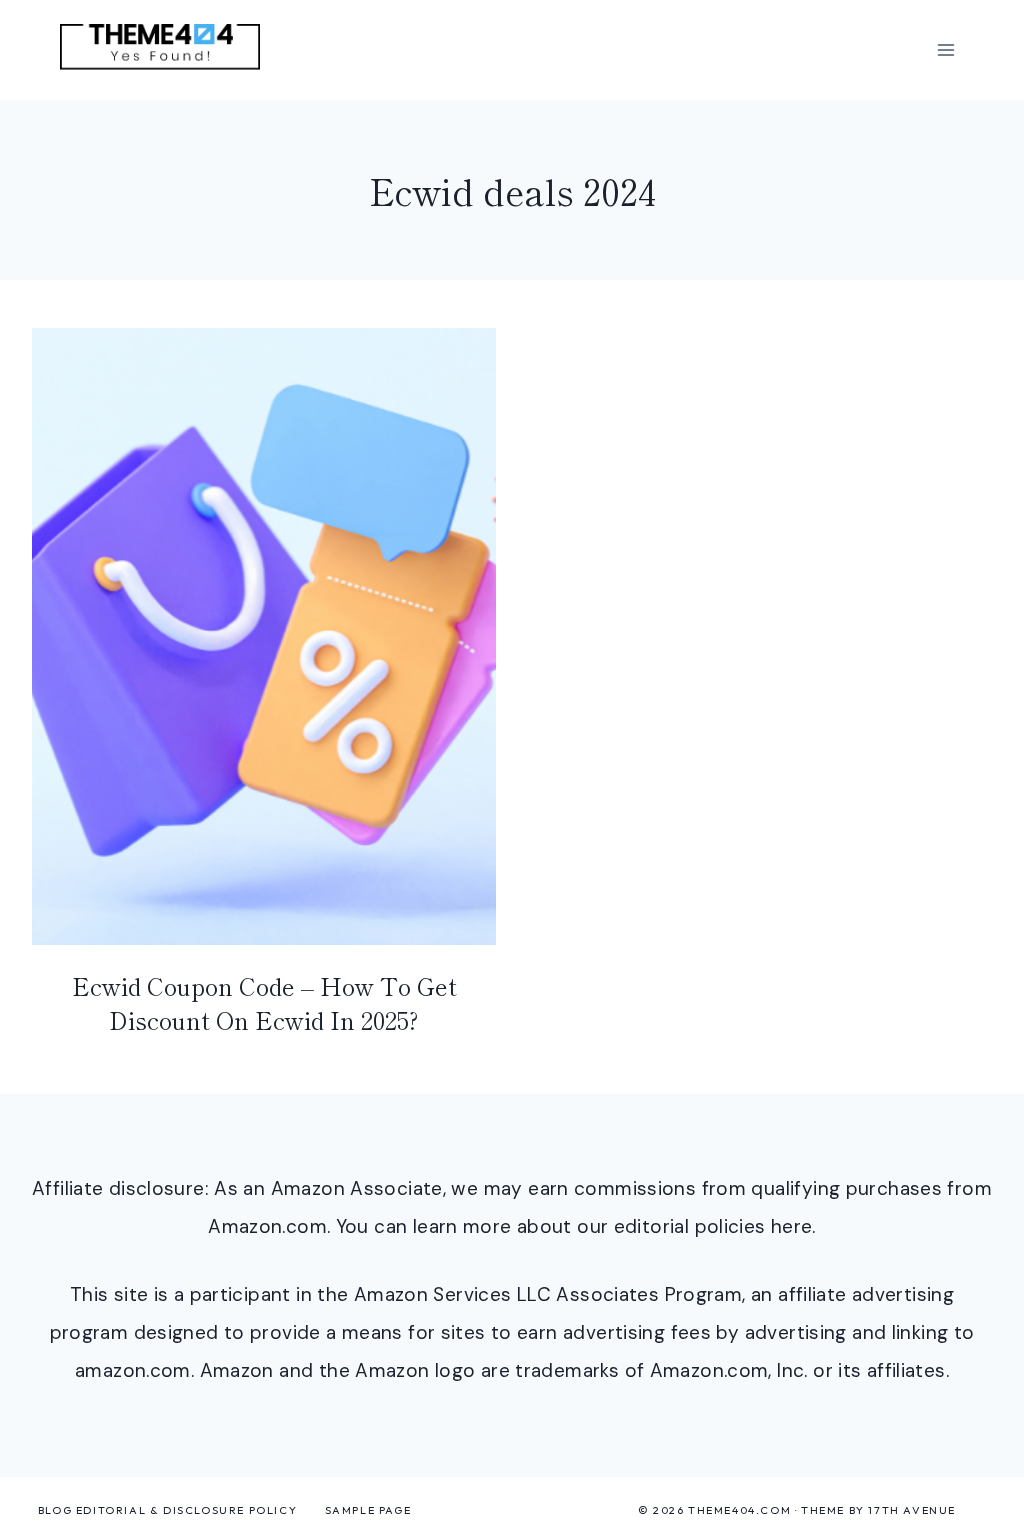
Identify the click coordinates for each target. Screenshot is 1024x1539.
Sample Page (368, 1510)
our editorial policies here (694, 1226)
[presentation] (264, 636)
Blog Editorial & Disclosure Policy (167, 1510)
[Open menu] (945, 49)
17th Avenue (912, 1510)
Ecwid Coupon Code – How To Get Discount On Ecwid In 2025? (264, 1002)
